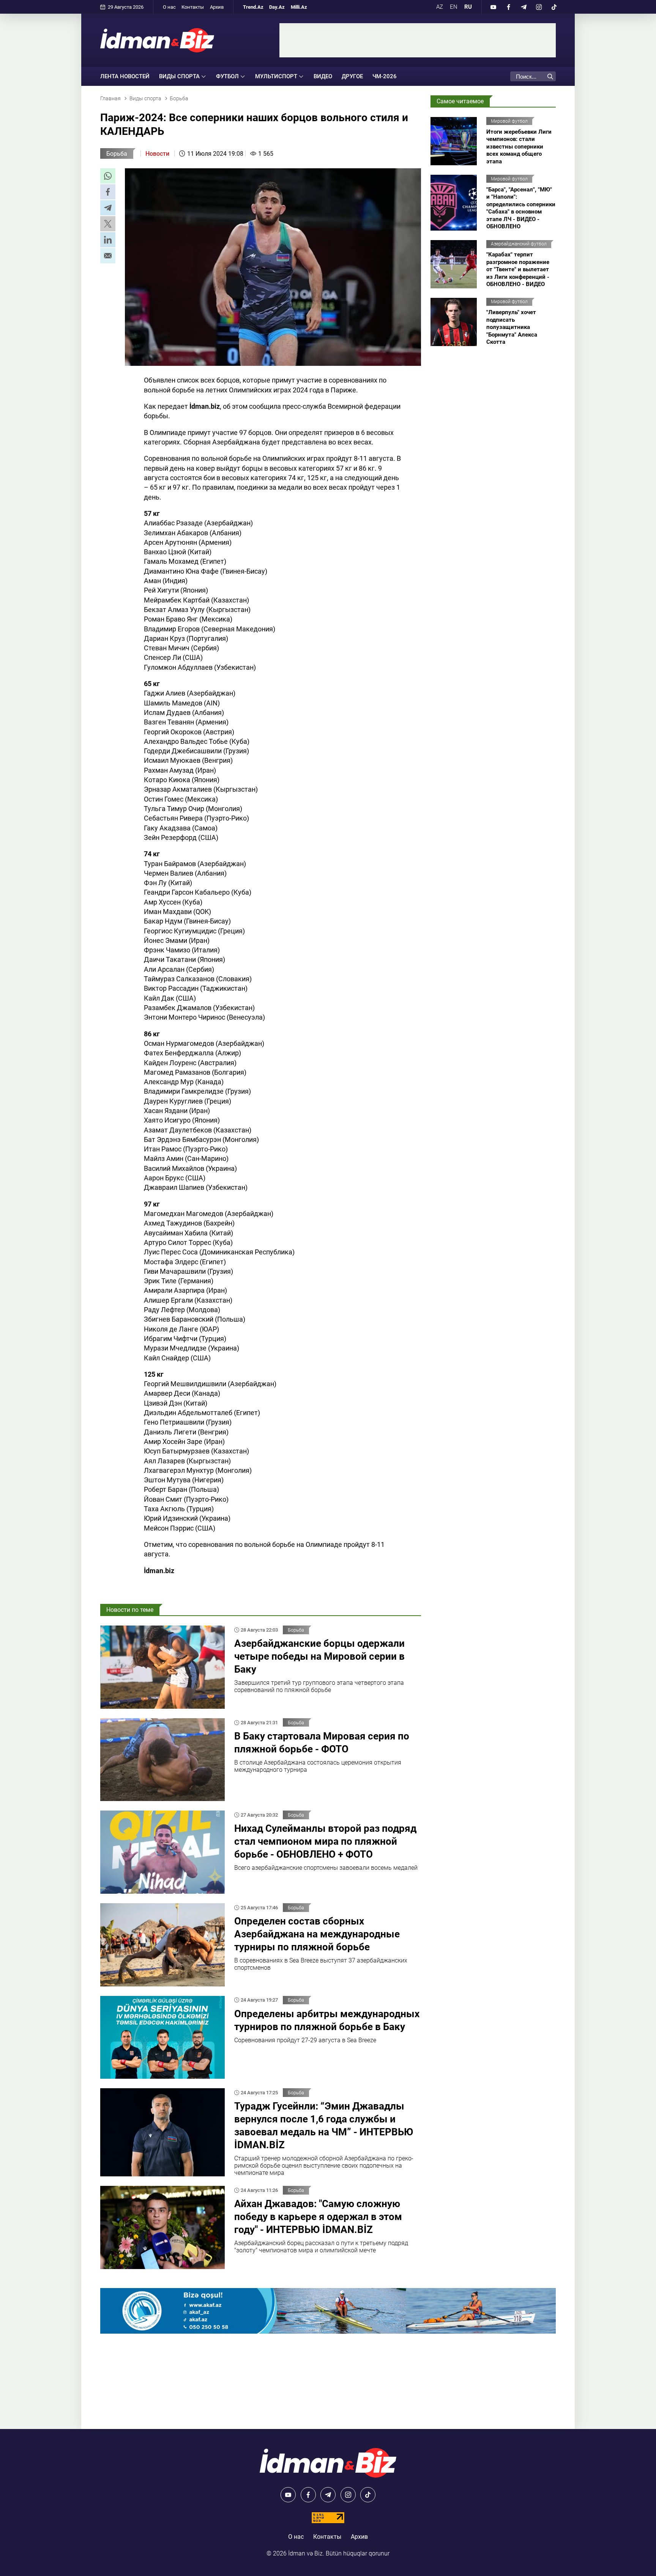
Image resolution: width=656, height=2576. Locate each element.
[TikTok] (554, 7)
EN (454, 7)
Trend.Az (253, 7)
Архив (217, 7)
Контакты (193, 7)
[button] (108, 176)
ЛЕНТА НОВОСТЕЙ (125, 76)
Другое (352, 76)
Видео (323, 76)
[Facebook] (508, 7)
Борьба (117, 154)
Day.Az (277, 7)
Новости (157, 154)
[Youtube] (493, 7)
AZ (440, 7)
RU (468, 7)
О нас (169, 7)
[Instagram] (539, 7)
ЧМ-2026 (385, 76)
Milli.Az (299, 7)
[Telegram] (524, 7)
